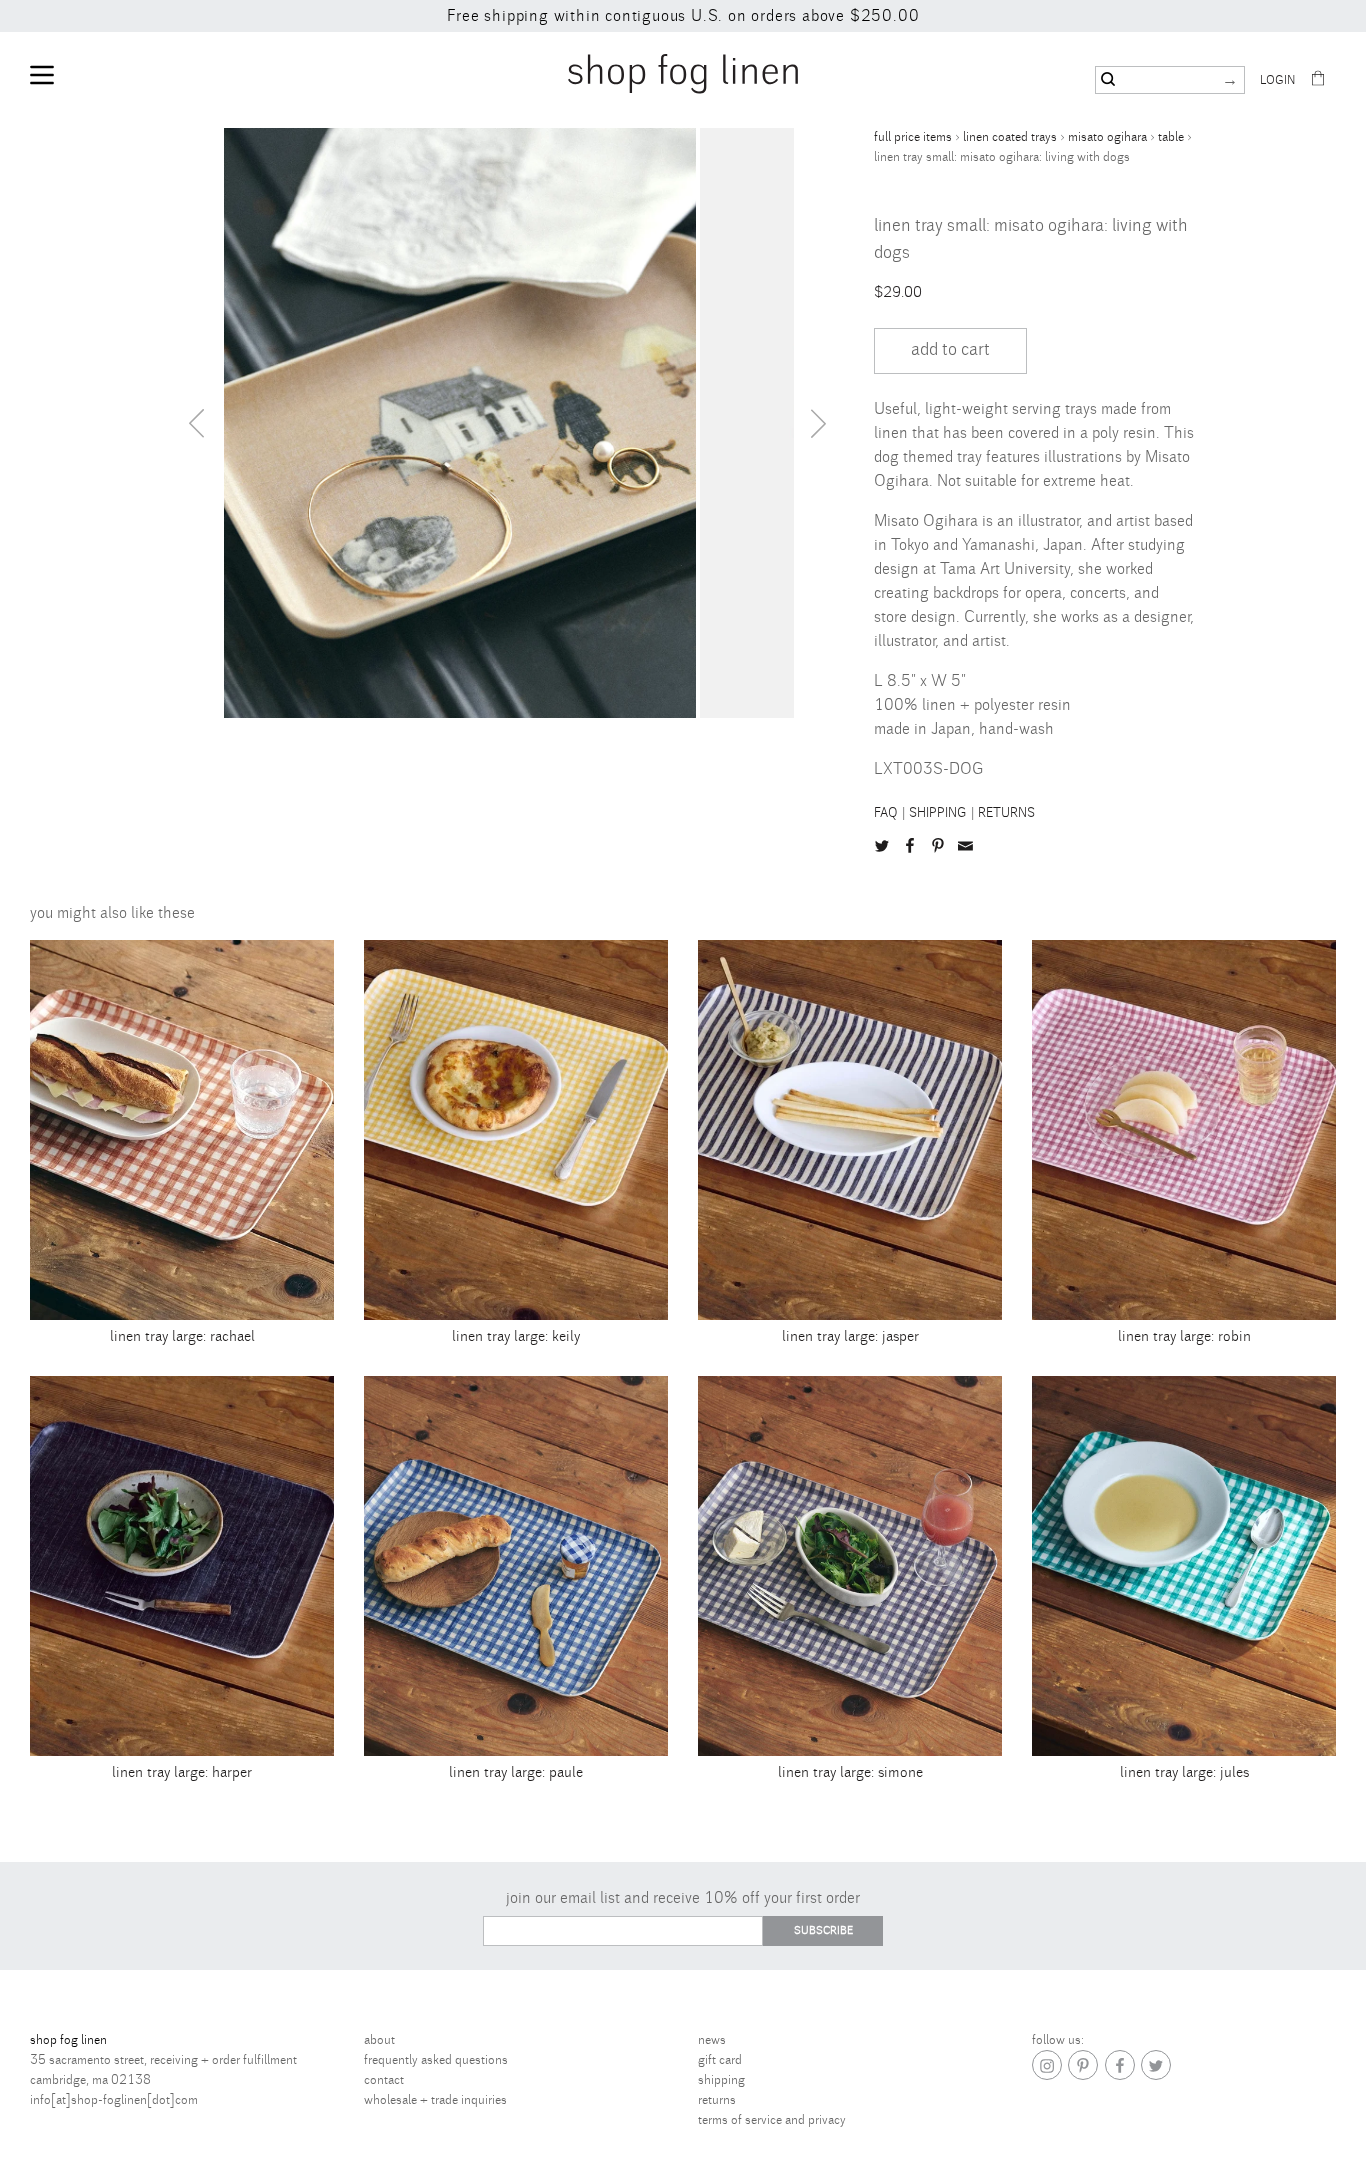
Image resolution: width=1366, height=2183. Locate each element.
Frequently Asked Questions (436, 2060)
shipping (938, 813)
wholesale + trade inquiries (435, 2100)
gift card (720, 2060)
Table (1171, 137)
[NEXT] (819, 423)
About (379, 2040)
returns (1006, 813)
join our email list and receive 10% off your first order (683, 1898)
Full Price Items (913, 137)
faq (886, 813)
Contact (384, 2080)
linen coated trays (1010, 137)
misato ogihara (1107, 137)
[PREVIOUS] (196, 423)
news (712, 2040)
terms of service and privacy (772, 2120)
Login (1277, 80)
